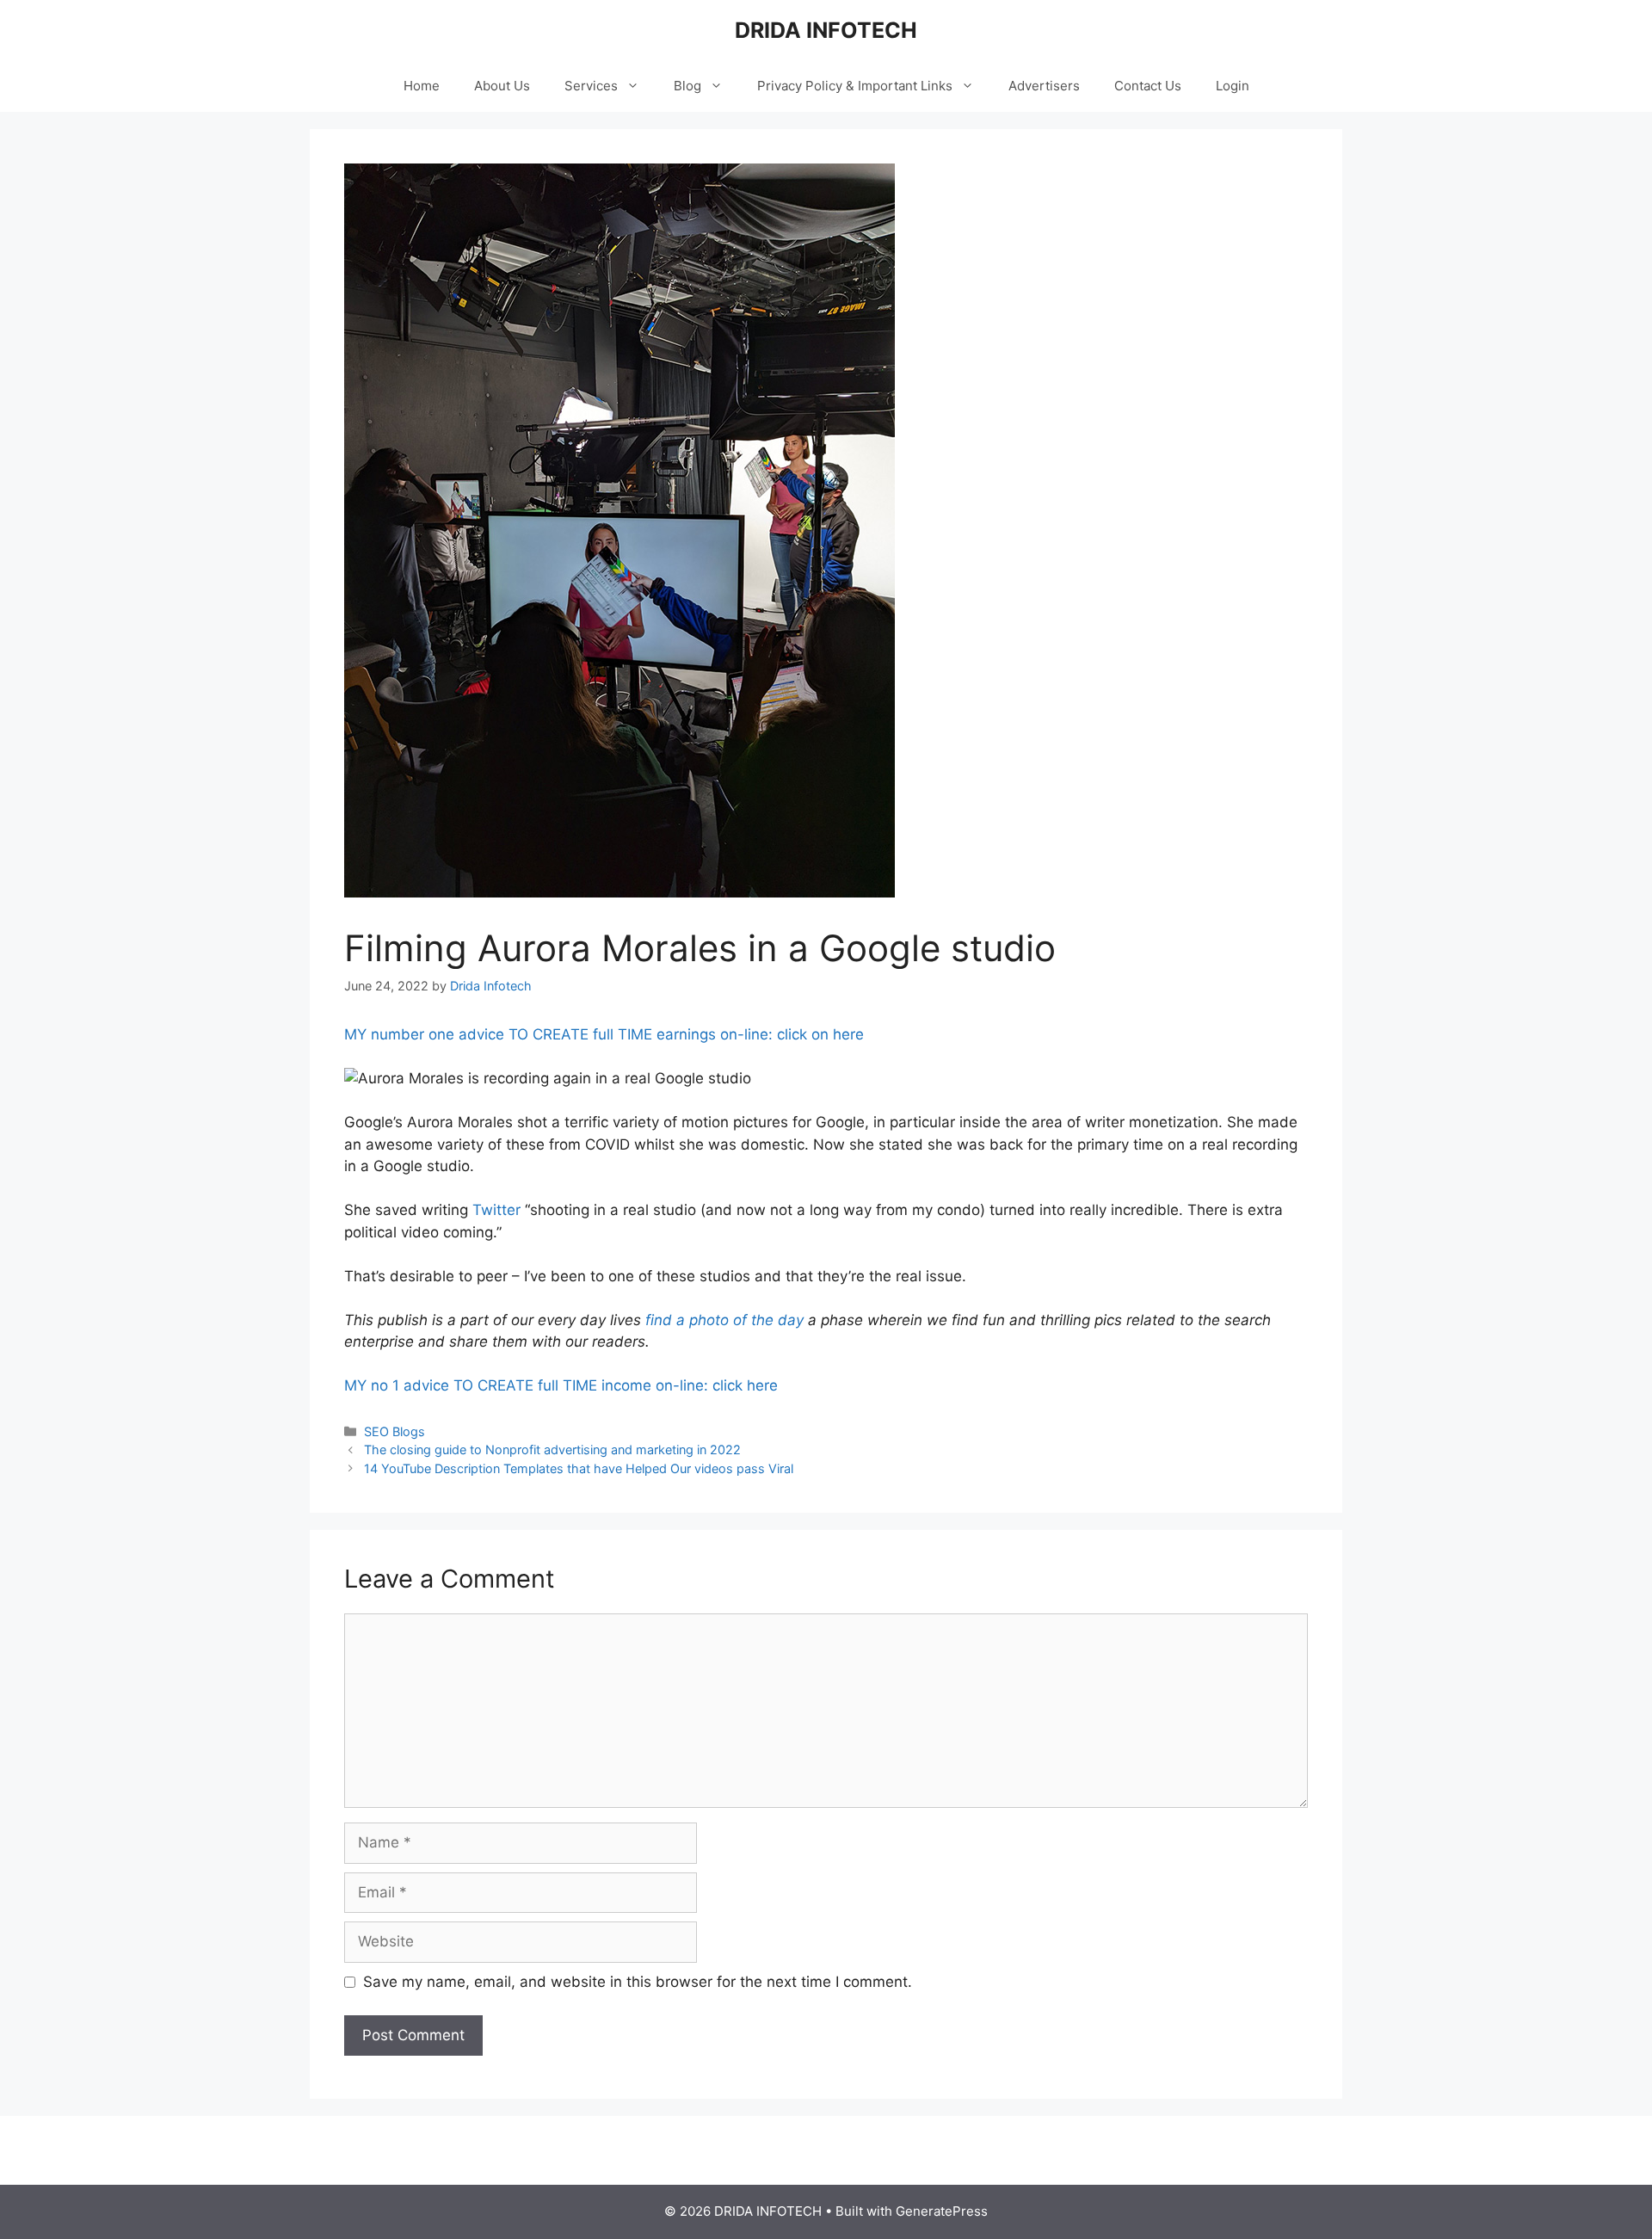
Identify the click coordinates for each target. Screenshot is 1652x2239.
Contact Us (1148, 86)
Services (591, 86)
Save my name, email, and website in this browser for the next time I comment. (638, 1982)
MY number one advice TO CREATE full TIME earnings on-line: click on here (604, 1034)
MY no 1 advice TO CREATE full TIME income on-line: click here (561, 1385)
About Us (502, 86)
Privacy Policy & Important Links (855, 86)
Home (422, 86)
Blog (687, 86)
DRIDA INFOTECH (826, 30)
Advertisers (1044, 86)
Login (1233, 86)
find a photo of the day (724, 1320)
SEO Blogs (395, 1431)
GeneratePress (942, 2211)
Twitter (496, 1210)
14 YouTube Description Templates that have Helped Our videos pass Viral (579, 1468)
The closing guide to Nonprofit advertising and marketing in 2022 (552, 1449)
